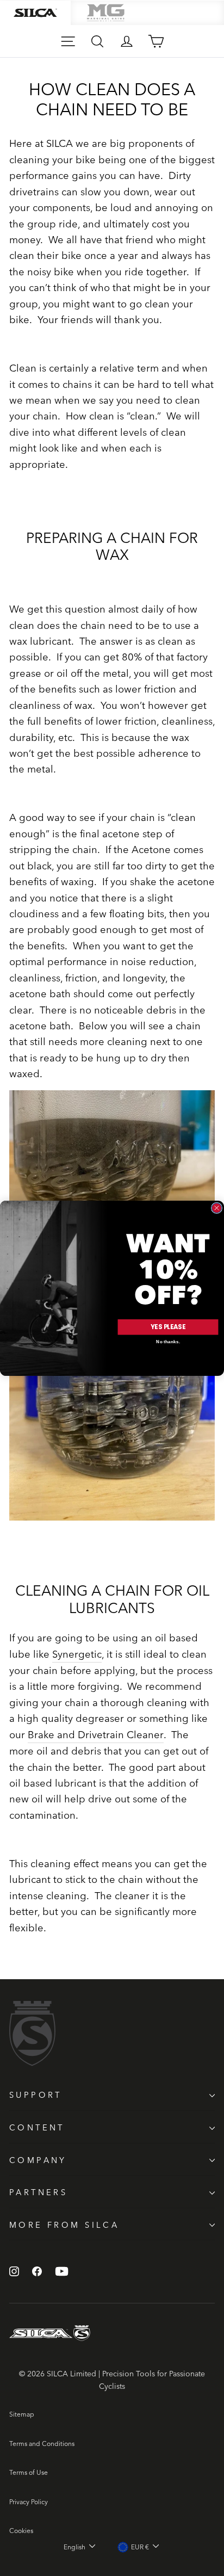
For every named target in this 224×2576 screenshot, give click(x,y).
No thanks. (168, 1342)
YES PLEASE (168, 1326)
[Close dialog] (216, 1208)
